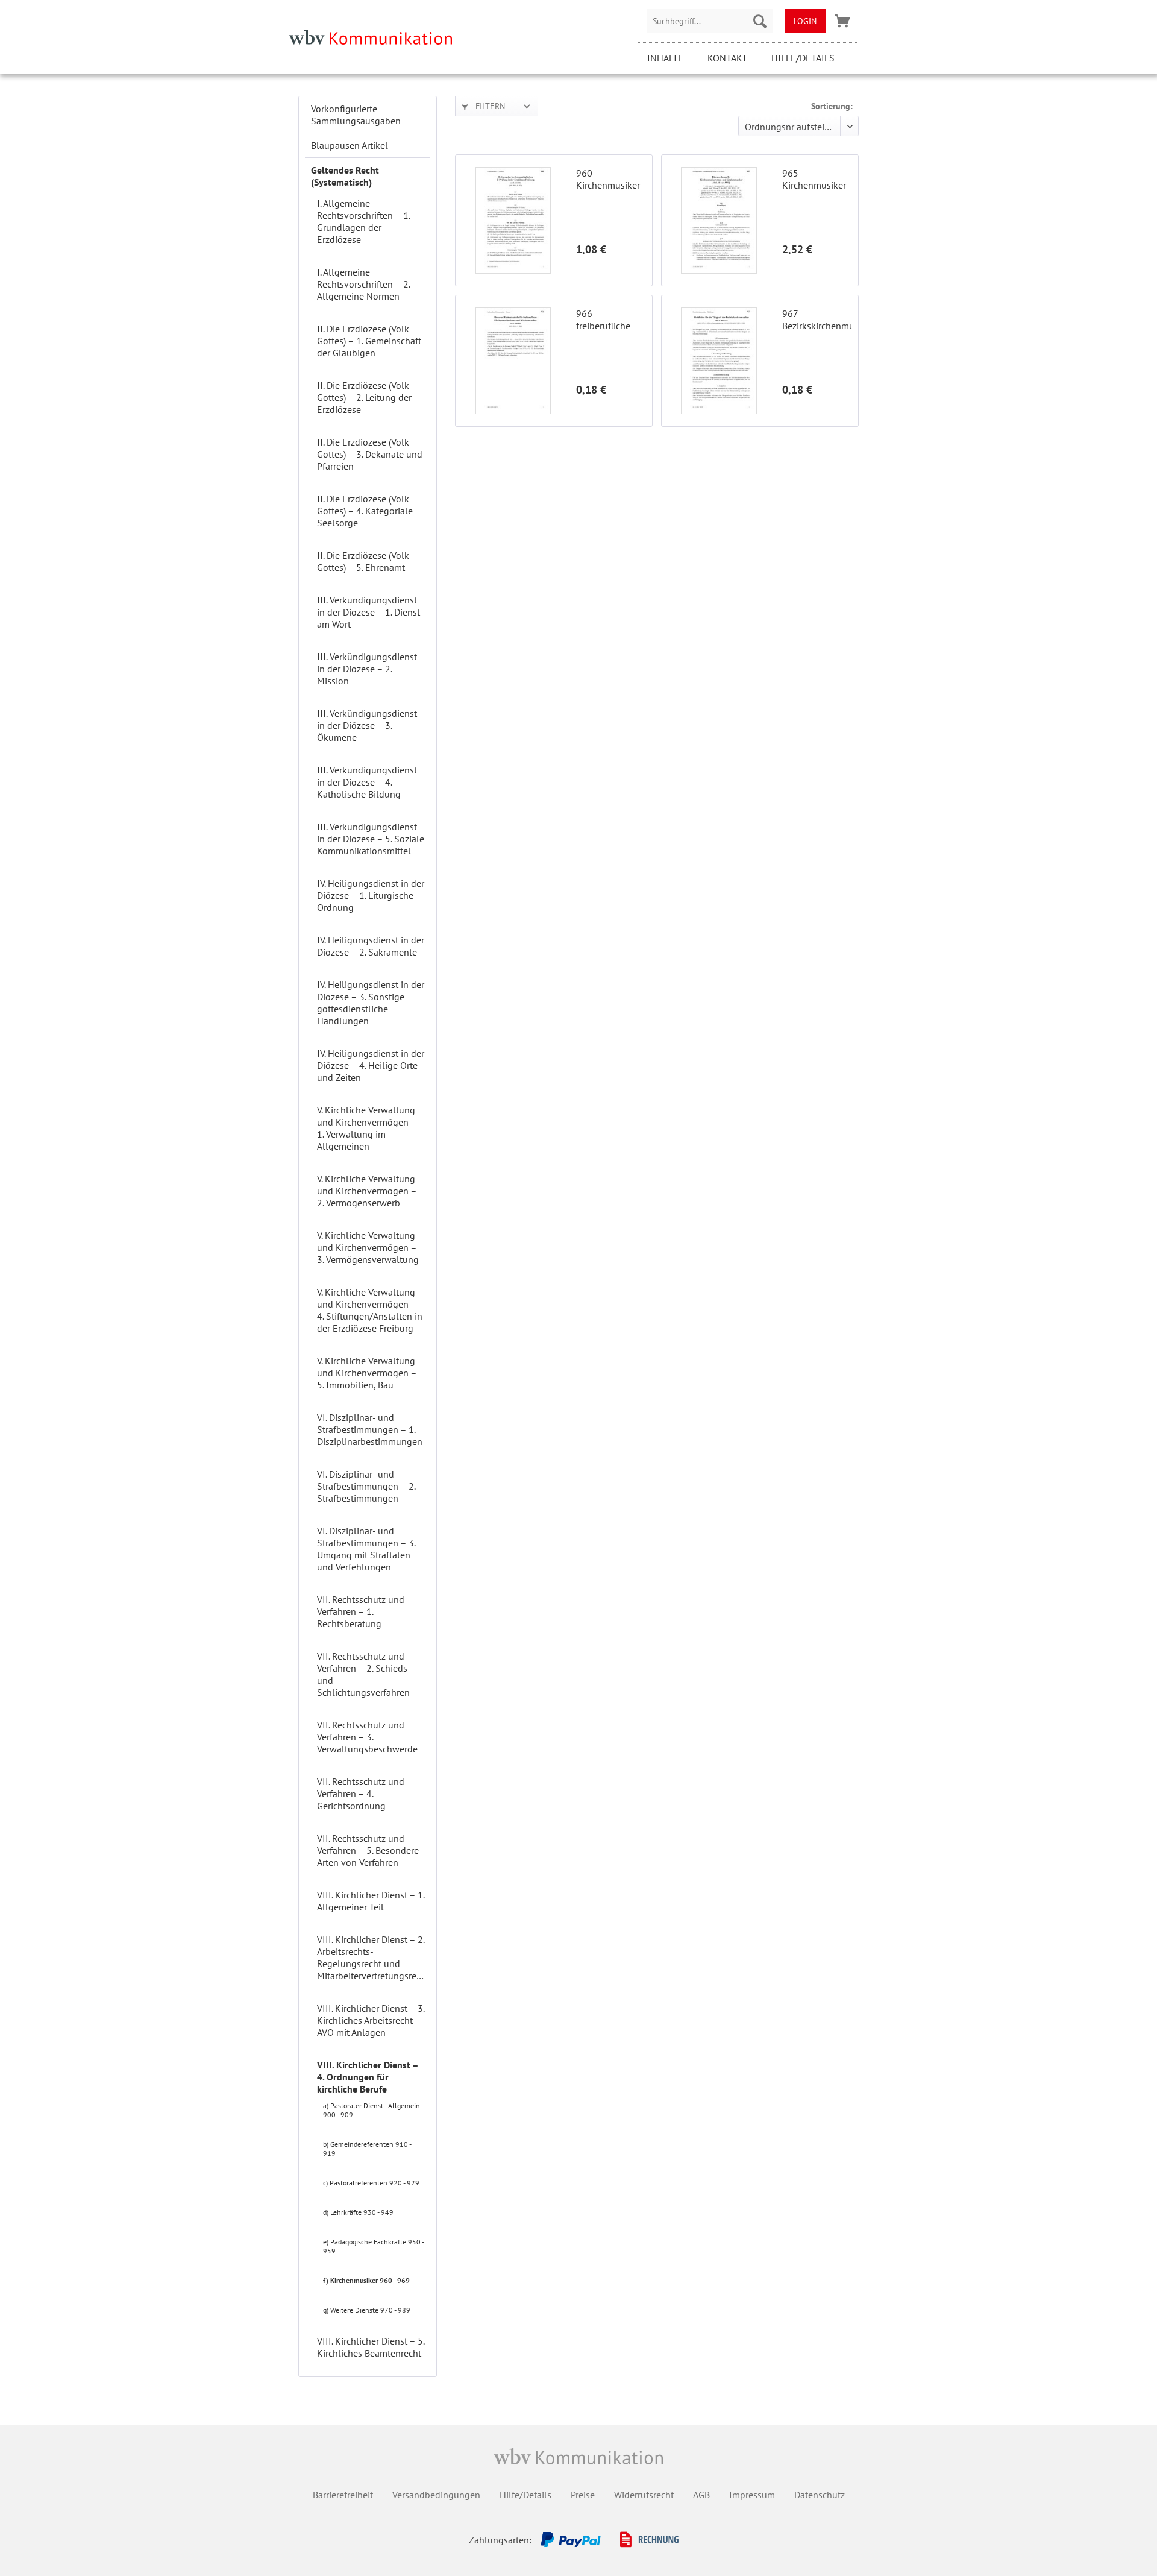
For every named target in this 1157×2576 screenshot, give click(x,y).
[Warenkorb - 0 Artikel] (842, 21)
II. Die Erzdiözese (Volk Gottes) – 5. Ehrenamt (363, 561)
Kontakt (727, 58)
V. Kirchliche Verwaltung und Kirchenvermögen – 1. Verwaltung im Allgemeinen (367, 1128)
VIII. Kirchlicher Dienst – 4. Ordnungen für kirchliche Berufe (368, 2077)
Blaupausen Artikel (350, 145)
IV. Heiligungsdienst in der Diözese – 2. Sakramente (371, 946)
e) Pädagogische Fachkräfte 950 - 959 (373, 2246)
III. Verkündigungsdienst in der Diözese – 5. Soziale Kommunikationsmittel (371, 839)
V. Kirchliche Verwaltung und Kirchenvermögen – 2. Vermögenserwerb (367, 1191)
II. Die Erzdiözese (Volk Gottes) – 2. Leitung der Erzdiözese (364, 397)
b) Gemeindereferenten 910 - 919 (367, 2149)
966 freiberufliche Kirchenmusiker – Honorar (608, 320)
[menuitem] (710, 21)
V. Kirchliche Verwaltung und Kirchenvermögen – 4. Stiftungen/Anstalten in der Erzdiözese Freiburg (370, 1310)
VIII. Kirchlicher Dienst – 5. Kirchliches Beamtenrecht (371, 2347)
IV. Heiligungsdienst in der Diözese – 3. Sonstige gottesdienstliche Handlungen (371, 1003)
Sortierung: (832, 106)
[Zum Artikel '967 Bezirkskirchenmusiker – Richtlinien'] (719, 361)
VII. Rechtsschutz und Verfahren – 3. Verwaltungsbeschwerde (367, 1737)
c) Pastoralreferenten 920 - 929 (371, 2183)
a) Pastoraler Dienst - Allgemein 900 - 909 (372, 2110)
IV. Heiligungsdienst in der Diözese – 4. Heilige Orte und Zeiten (371, 1065)
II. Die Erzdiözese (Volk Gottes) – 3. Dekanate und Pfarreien (370, 454)
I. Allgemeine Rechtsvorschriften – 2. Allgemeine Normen (363, 284)
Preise (583, 2495)
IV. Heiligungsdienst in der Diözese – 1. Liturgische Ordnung (371, 895)
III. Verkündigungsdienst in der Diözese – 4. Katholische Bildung (367, 782)
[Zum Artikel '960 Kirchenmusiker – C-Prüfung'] (513, 220)
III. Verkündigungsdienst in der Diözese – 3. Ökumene (367, 725)
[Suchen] (760, 21)
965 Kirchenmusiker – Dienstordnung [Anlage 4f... (817, 179)
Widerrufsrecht (644, 2495)
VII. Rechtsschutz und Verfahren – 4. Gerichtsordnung (361, 1793)
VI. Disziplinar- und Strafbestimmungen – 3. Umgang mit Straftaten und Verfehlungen (366, 1549)
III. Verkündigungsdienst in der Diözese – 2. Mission (367, 669)
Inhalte (665, 58)
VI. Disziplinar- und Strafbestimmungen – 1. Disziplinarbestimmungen (370, 1429)
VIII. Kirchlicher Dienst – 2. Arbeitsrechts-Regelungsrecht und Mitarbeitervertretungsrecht (373, 1957)
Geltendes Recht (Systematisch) (345, 176)
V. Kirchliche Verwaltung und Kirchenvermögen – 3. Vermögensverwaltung (368, 1247)
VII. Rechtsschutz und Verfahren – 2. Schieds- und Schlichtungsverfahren (364, 1674)
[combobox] (710, 21)
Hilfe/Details (803, 58)
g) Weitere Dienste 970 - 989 (367, 2310)
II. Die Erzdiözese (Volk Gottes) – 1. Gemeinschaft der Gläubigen (369, 341)
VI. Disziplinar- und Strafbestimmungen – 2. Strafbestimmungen (366, 1486)
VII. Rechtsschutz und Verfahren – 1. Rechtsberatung (361, 1611)
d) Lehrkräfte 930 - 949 (358, 2212)
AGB (701, 2495)
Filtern (489, 106)
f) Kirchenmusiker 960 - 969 (366, 2280)
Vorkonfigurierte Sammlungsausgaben (356, 115)
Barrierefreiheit (343, 2495)
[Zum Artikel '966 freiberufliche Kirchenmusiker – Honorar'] (513, 361)
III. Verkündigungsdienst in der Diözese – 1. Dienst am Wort (368, 612)
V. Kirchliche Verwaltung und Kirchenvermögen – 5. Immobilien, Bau (367, 1373)
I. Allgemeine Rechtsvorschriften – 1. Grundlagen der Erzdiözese (363, 221)
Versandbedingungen (436, 2495)
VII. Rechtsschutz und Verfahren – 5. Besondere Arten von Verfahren (368, 1850)
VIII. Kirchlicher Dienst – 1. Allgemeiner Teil (371, 1901)
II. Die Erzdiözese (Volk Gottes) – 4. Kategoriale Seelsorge (365, 511)
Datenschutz (820, 2495)
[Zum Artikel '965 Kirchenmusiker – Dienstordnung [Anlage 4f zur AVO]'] (719, 220)
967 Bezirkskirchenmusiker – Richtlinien (817, 320)
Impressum (752, 2495)
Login (805, 21)
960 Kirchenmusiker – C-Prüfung (608, 179)
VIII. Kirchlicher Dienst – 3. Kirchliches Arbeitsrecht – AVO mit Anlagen (371, 2020)
